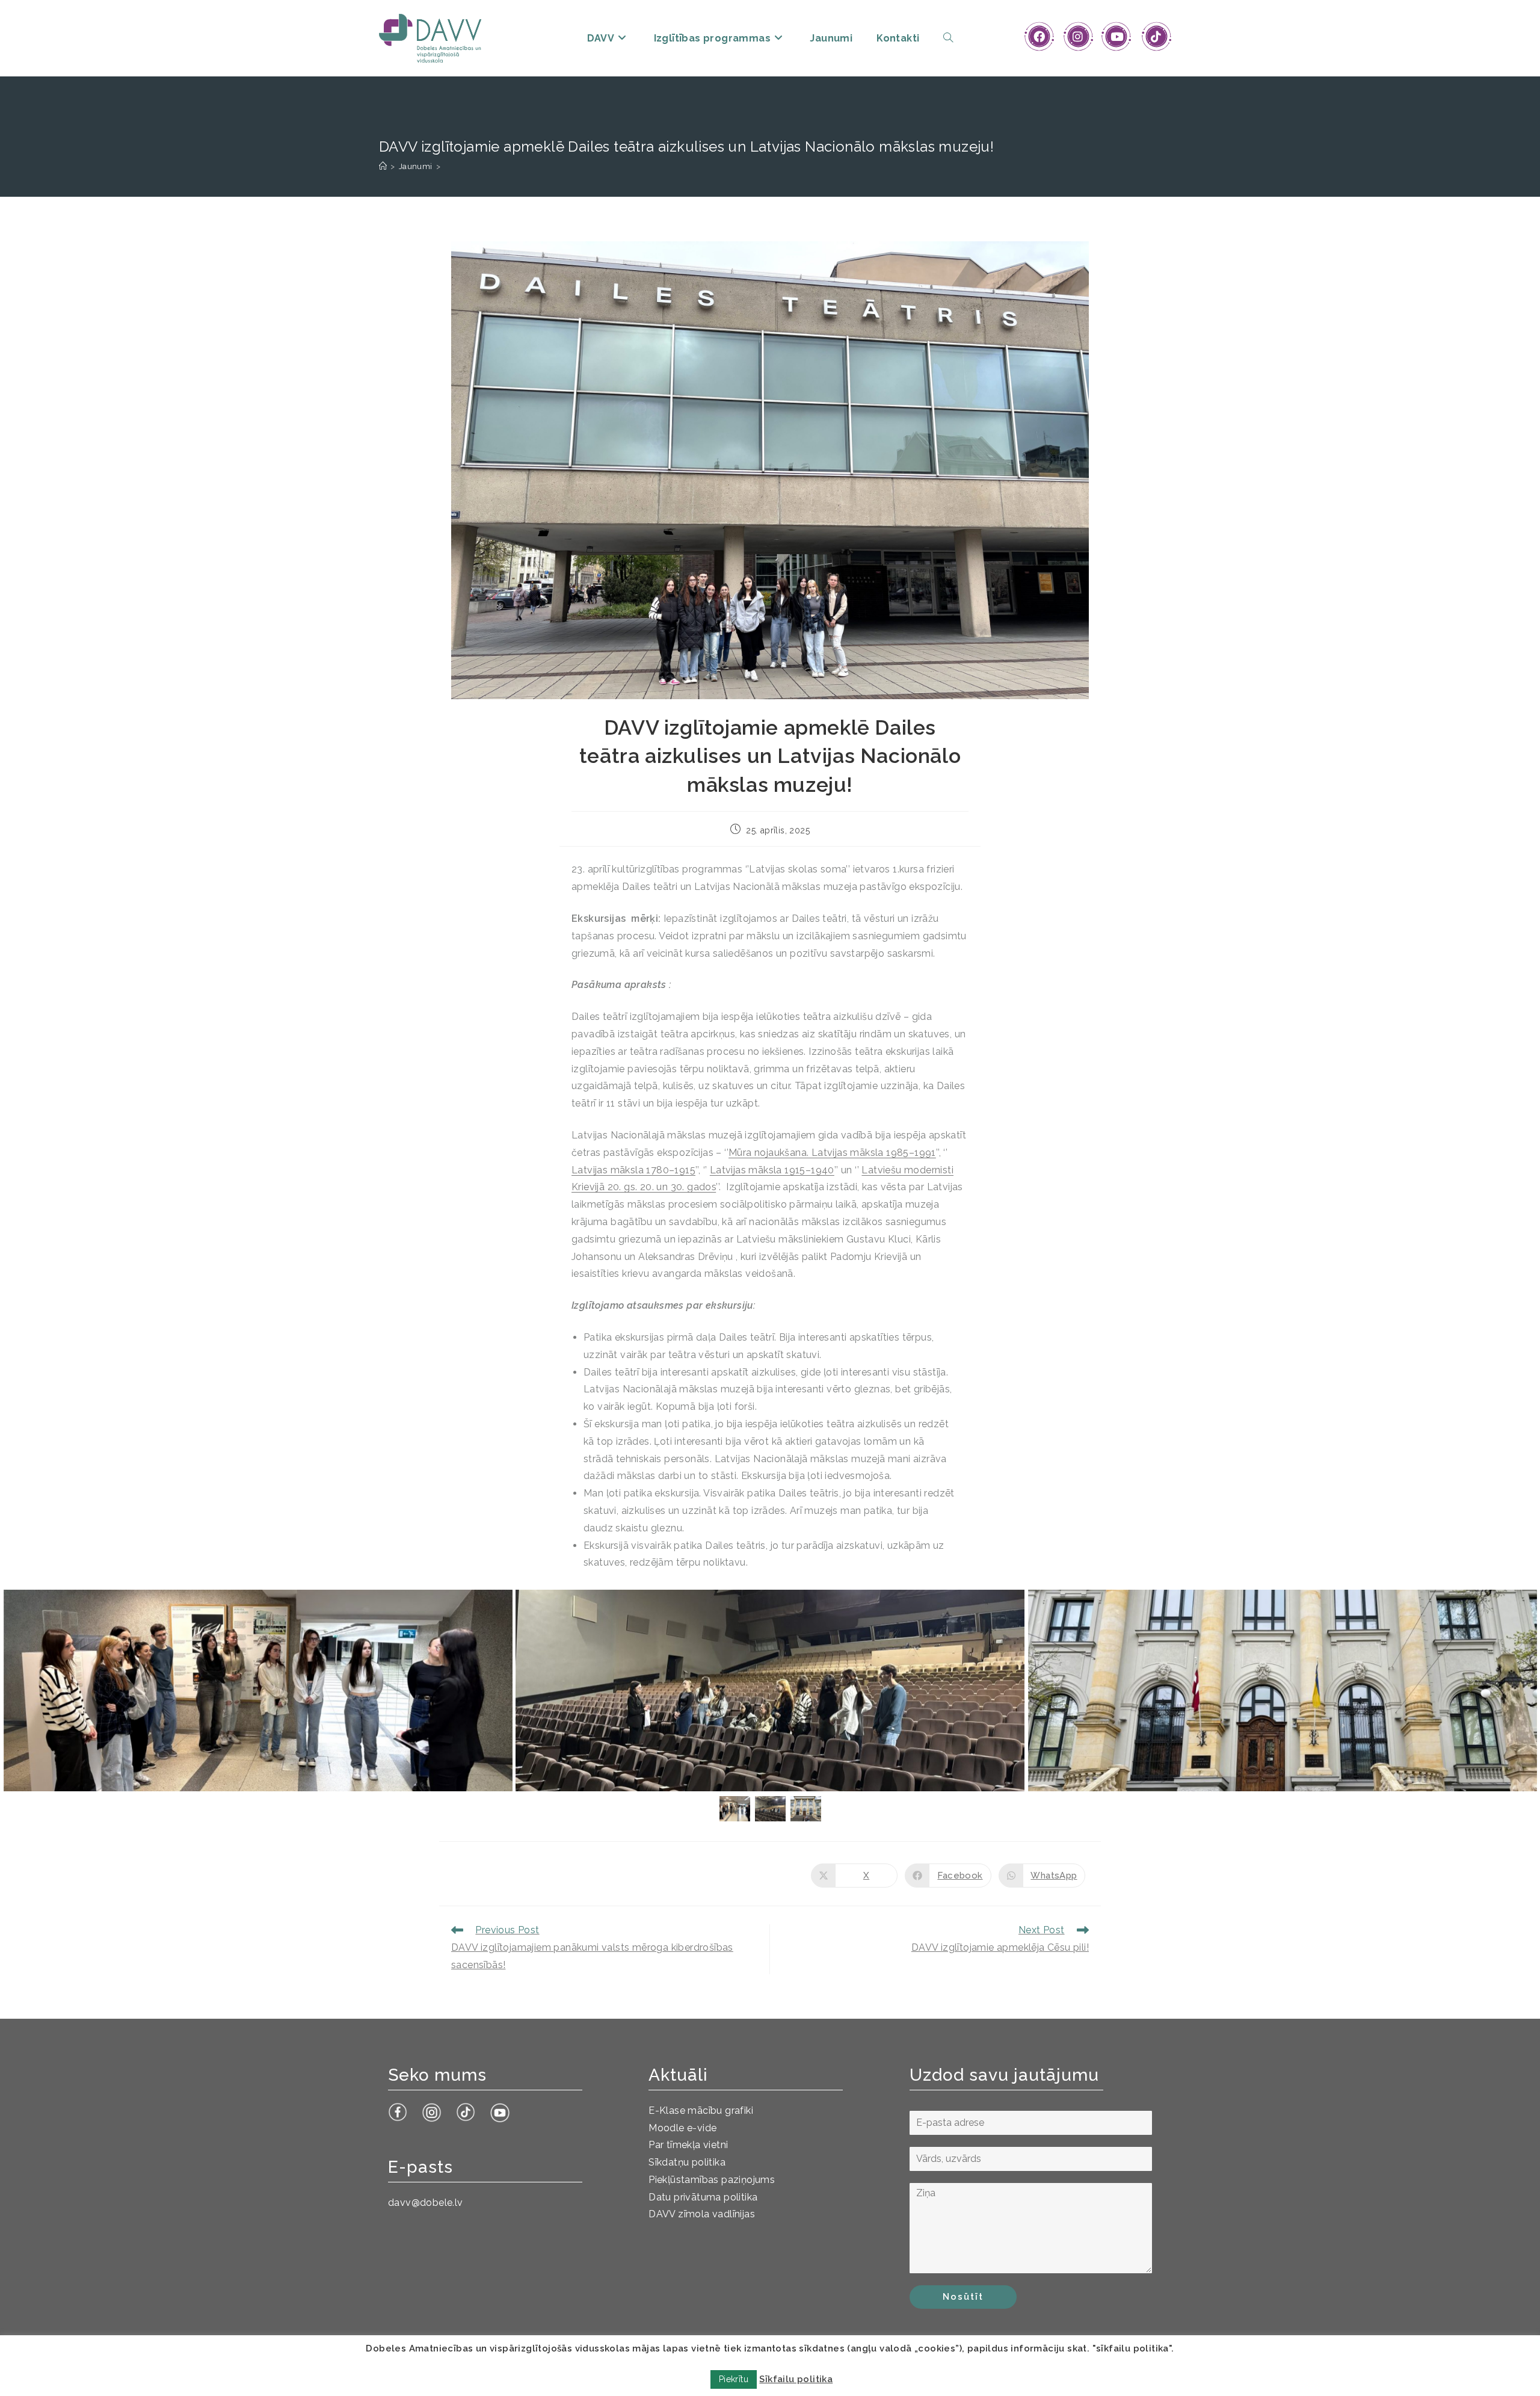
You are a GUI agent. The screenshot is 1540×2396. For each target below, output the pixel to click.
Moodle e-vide (682, 2128)
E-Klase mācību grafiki (701, 2110)
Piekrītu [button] (734, 2379)
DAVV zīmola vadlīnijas (702, 2214)
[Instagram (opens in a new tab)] (1078, 37)
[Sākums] (383, 166)
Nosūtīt (963, 2297)
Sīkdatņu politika (687, 2162)
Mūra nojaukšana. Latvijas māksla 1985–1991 (832, 1153)
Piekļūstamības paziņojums (712, 2180)
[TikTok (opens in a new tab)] (1156, 37)
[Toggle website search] (948, 38)
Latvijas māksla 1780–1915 (633, 1170)
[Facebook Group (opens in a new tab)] (1039, 37)
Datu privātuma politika (703, 2197)
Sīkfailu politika (796, 2379)
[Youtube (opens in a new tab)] (1117, 37)
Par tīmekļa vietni (688, 2145)
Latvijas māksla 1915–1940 (772, 1170)
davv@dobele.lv (426, 2203)
